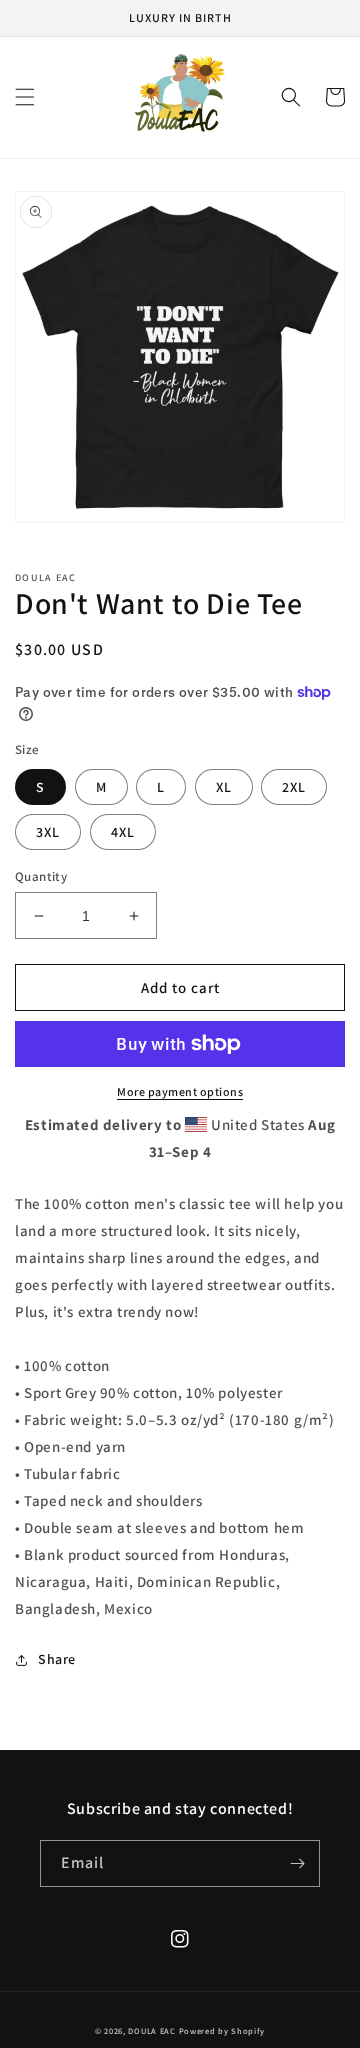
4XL (123, 832)
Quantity (41, 876)
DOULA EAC (151, 2030)
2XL (294, 787)
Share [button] (57, 1659)
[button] (25, 97)
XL (224, 787)
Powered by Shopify (222, 2030)
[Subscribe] (297, 1863)
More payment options (180, 1091)
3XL (48, 832)
